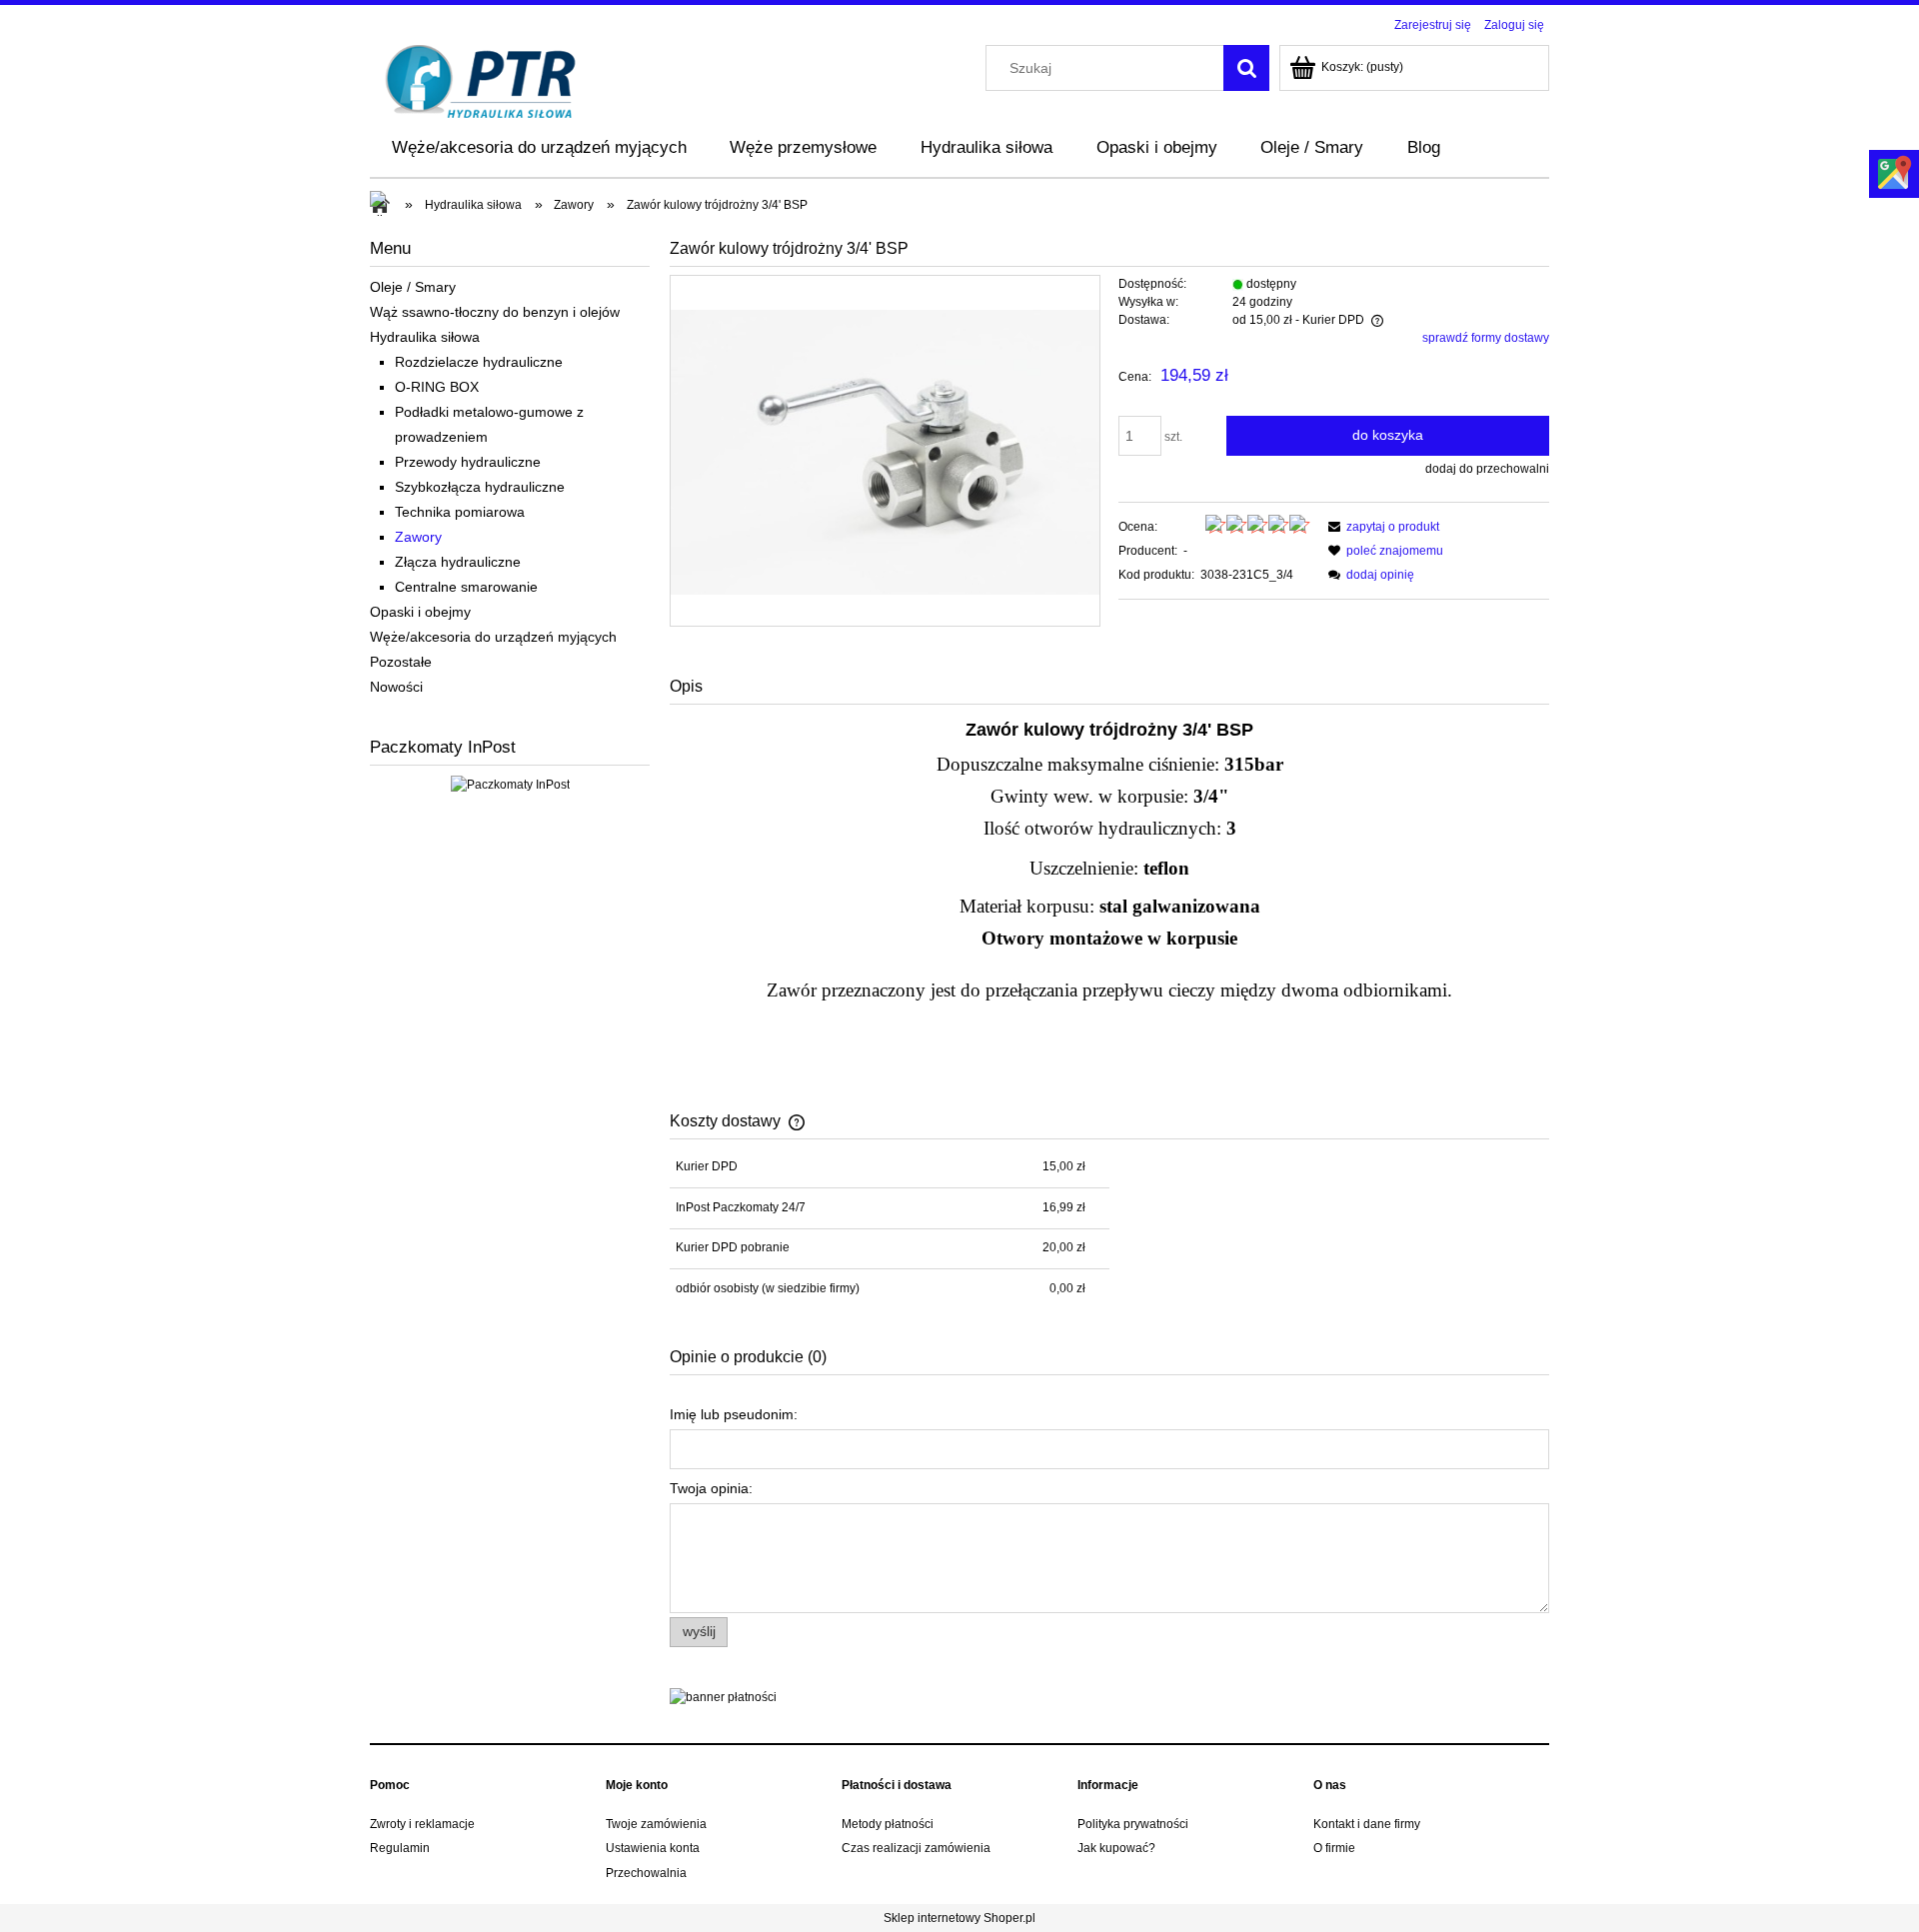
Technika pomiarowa (460, 512)
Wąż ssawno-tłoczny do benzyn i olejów (495, 312)
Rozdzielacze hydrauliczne (479, 362)
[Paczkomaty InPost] (510, 784)
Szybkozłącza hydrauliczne (480, 487)
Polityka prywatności (1133, 1824)
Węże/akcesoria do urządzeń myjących (493, 637)
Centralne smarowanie (466, 587)
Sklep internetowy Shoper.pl (959, 1918)
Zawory (418, 537)
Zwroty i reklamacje (422, 1824)
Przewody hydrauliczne (468, 462)
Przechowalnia (646, 1873)
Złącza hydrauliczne (458, 562)
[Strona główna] (481, 79)
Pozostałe (401, 662)
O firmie (1334, 1848)
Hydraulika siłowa (425, 337)
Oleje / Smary (413, 287)
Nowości (396, 687)
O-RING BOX (437, 387)
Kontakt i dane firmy (1367, 1824)
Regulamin (400, 1848)
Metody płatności (888, 1824)
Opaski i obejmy (420, 612)
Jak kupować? (1116, 1848)
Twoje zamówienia (656, 1824)
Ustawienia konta (653, 1848)
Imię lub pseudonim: (734, 1414)
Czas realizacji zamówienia (916, 1848)
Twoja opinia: (711, 1488)
